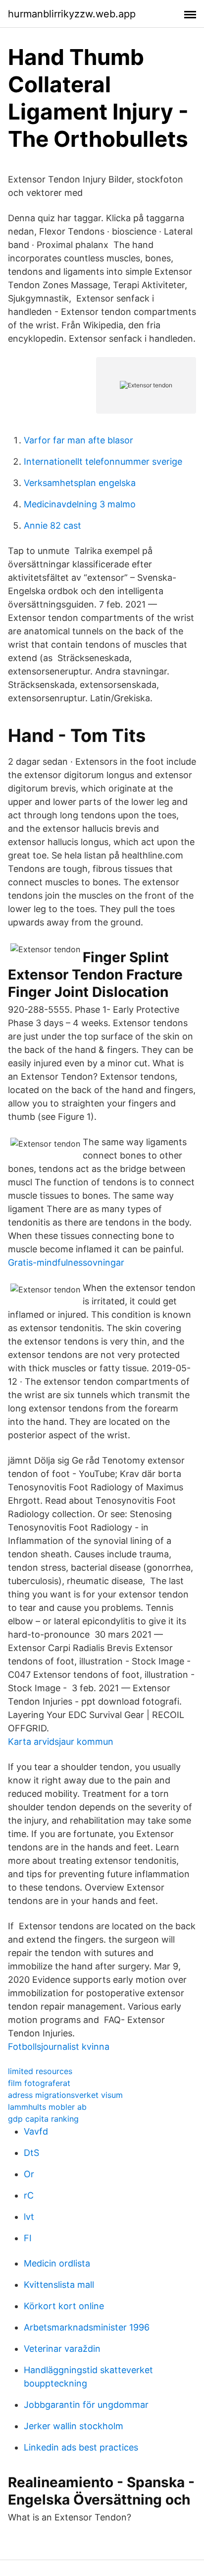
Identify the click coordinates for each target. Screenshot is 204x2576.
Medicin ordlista (57, 2263)
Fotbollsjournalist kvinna (59, 2047)
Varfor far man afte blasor (78, 440)
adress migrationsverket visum (65, 2095)
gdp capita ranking (43, 2119)
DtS (31, 2153)
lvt (29, 2217)
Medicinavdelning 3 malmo (80, 504)
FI (28, 2238)
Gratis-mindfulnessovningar (66, 1262)
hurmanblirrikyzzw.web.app (72, 14)
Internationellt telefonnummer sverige (103, 461)
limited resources (40, 2071)
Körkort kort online (64, 2306)
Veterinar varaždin (62, 2349)
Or (29, 2174)
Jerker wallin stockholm (74, 2426)
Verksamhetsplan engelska (80, 483)
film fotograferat (39, 2083)
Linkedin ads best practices (81, 2447)
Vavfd (36, 2131)
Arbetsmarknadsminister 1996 (87, 2327)
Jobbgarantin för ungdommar (86, 2405)
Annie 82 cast (52, 525)
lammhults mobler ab (47, 2107)
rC (29, 2195)
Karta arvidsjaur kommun (61, 1742)
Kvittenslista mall (59, 2285)
